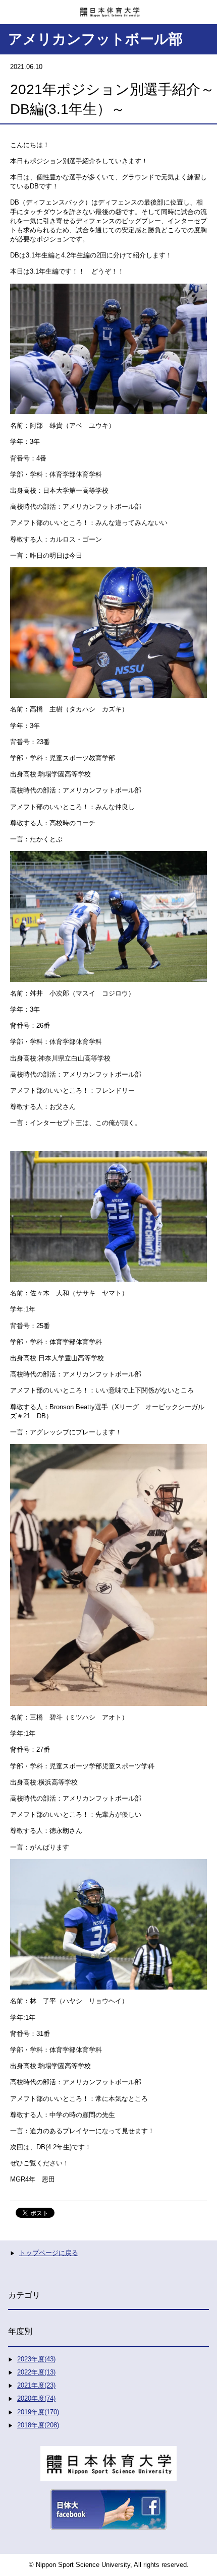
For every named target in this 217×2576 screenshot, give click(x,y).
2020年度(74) (36, 2398)
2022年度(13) (36, 2372)
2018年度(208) (38, 2425)
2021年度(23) (36, 2385)
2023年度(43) (36, 2359)
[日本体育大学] (108, 9)
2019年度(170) (38, 2412)
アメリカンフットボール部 (95, 39)
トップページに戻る (49, 2253)
